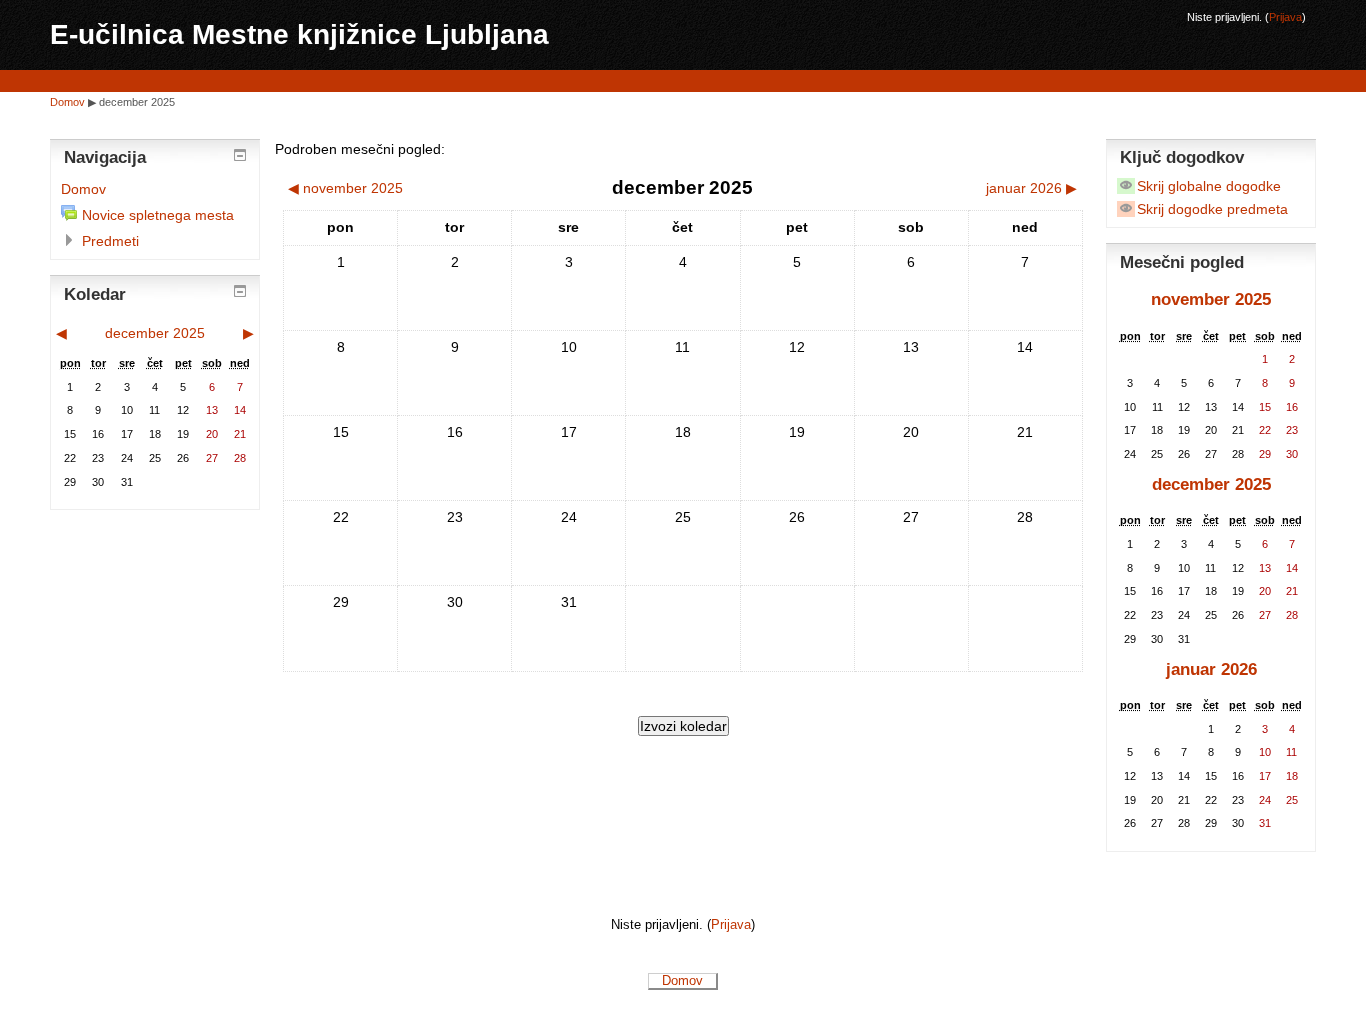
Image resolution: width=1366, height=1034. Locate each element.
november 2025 (1211, 299)
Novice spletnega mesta (158, 215)
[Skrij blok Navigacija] (240, 155)
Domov (67, 102)
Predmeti (110, 241)
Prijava (1285, 17)
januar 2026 (1211, 669)
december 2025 (137, 102)
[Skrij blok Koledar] (240, 291)
